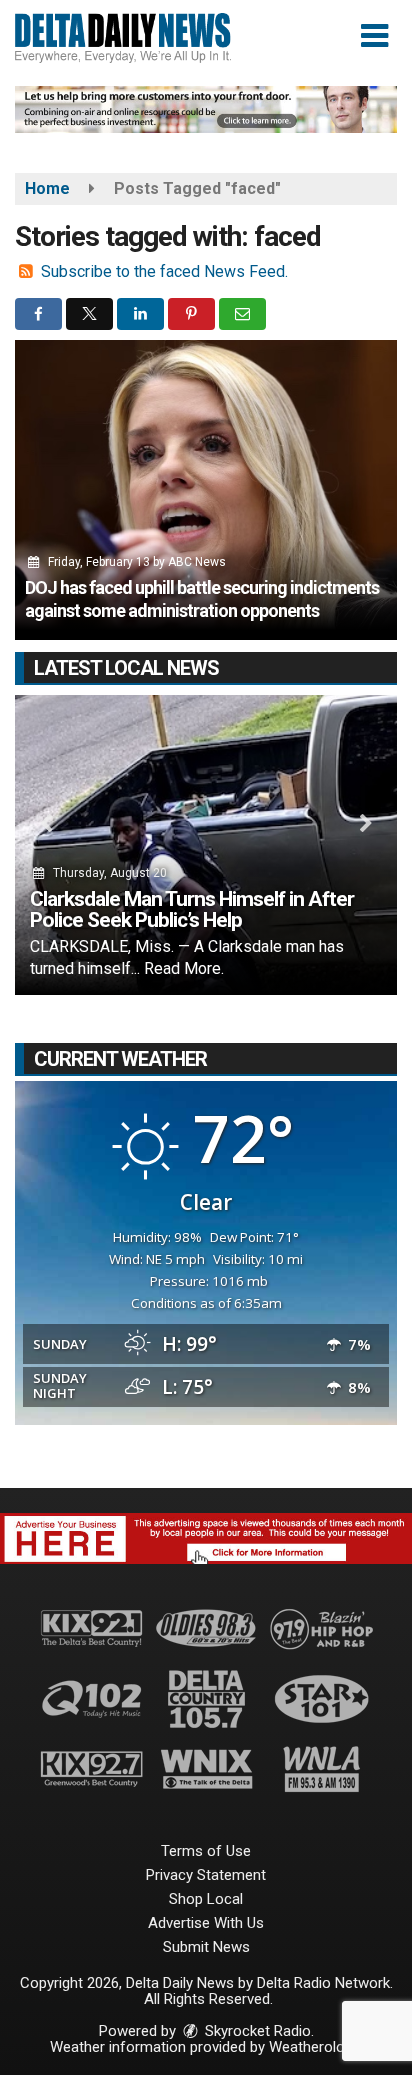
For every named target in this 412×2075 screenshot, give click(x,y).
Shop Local (206, 1899)
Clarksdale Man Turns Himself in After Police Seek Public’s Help (192, 909)
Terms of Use (206, 1851)
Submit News (206, 1947)
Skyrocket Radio (256, 2031)
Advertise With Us (206, 1923)
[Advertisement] (206, 109)
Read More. (184, 968)
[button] (374, 36)
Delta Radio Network (323, 1983)
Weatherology (314, 2047)
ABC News (197, 562)
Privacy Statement (206, 1875)
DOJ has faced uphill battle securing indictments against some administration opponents (202, 599)
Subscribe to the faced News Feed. (164, 271)
